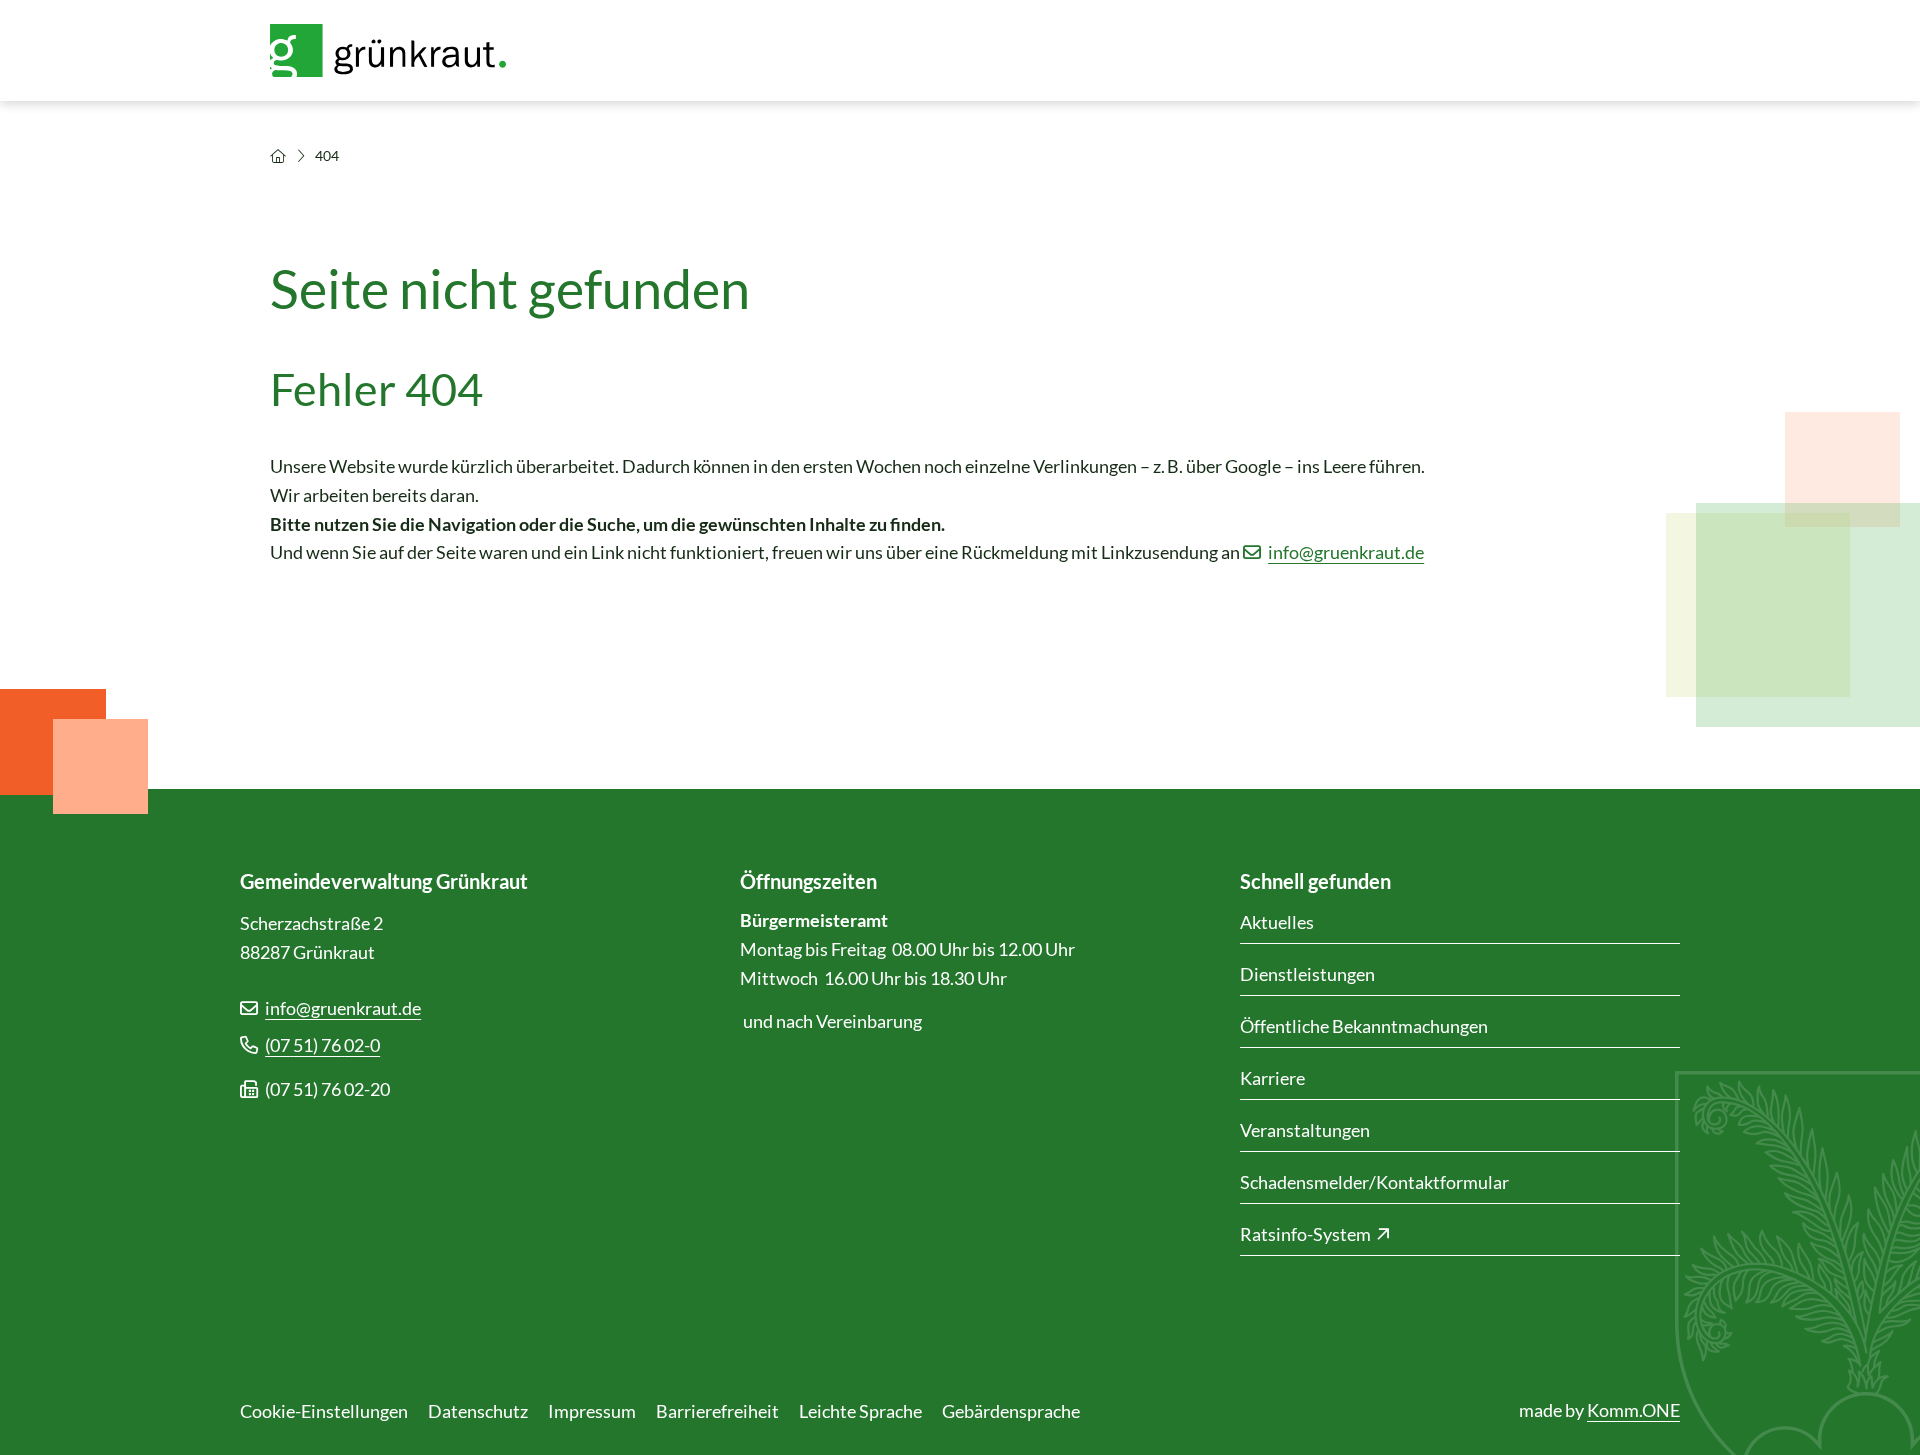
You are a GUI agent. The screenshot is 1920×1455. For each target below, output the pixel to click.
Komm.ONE (1633, 1410)
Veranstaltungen (1305, 1130)
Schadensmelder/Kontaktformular (1374, 1182)
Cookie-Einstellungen (324, 1411)
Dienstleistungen (1307, 974)
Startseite (278, 156)
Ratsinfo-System (1305, 1234)
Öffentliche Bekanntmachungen (1364, 1026)
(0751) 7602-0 (322, 1045)
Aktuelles (1277, 922)
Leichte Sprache (860, 1411)
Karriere (1272, 1078)
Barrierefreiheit (717, 1411)
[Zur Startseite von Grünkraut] (400, 50)
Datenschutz (478, 1411)
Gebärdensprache (1011, 1411)
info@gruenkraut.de (1346, 552)
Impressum (592, 1411)
